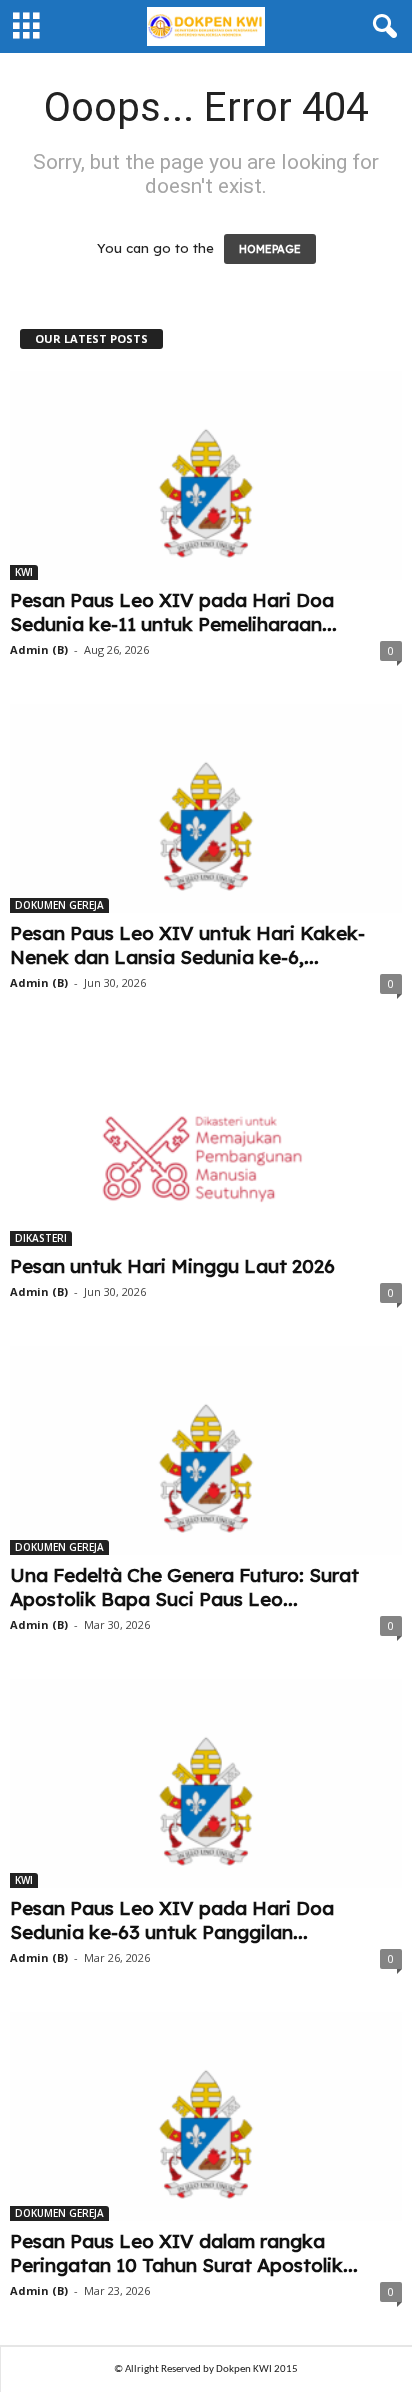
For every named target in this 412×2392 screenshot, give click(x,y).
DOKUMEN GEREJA (59, 905)
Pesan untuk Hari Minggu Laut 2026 (172, 1266)
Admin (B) (39, 649)
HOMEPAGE (270, 249)
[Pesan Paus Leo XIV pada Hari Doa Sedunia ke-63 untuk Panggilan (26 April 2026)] (206, 1783)
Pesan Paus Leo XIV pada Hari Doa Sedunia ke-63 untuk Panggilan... (172, 1920)
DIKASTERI (41, 1238)
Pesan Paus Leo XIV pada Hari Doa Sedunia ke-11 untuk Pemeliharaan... (173, 612)
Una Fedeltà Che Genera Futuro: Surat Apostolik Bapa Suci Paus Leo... (184, 1587)
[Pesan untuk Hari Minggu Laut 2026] (206, 1141)
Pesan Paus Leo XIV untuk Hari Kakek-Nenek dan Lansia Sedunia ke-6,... (187, 945)
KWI (24, 572)
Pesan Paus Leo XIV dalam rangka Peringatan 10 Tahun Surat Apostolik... (184, 2253)
